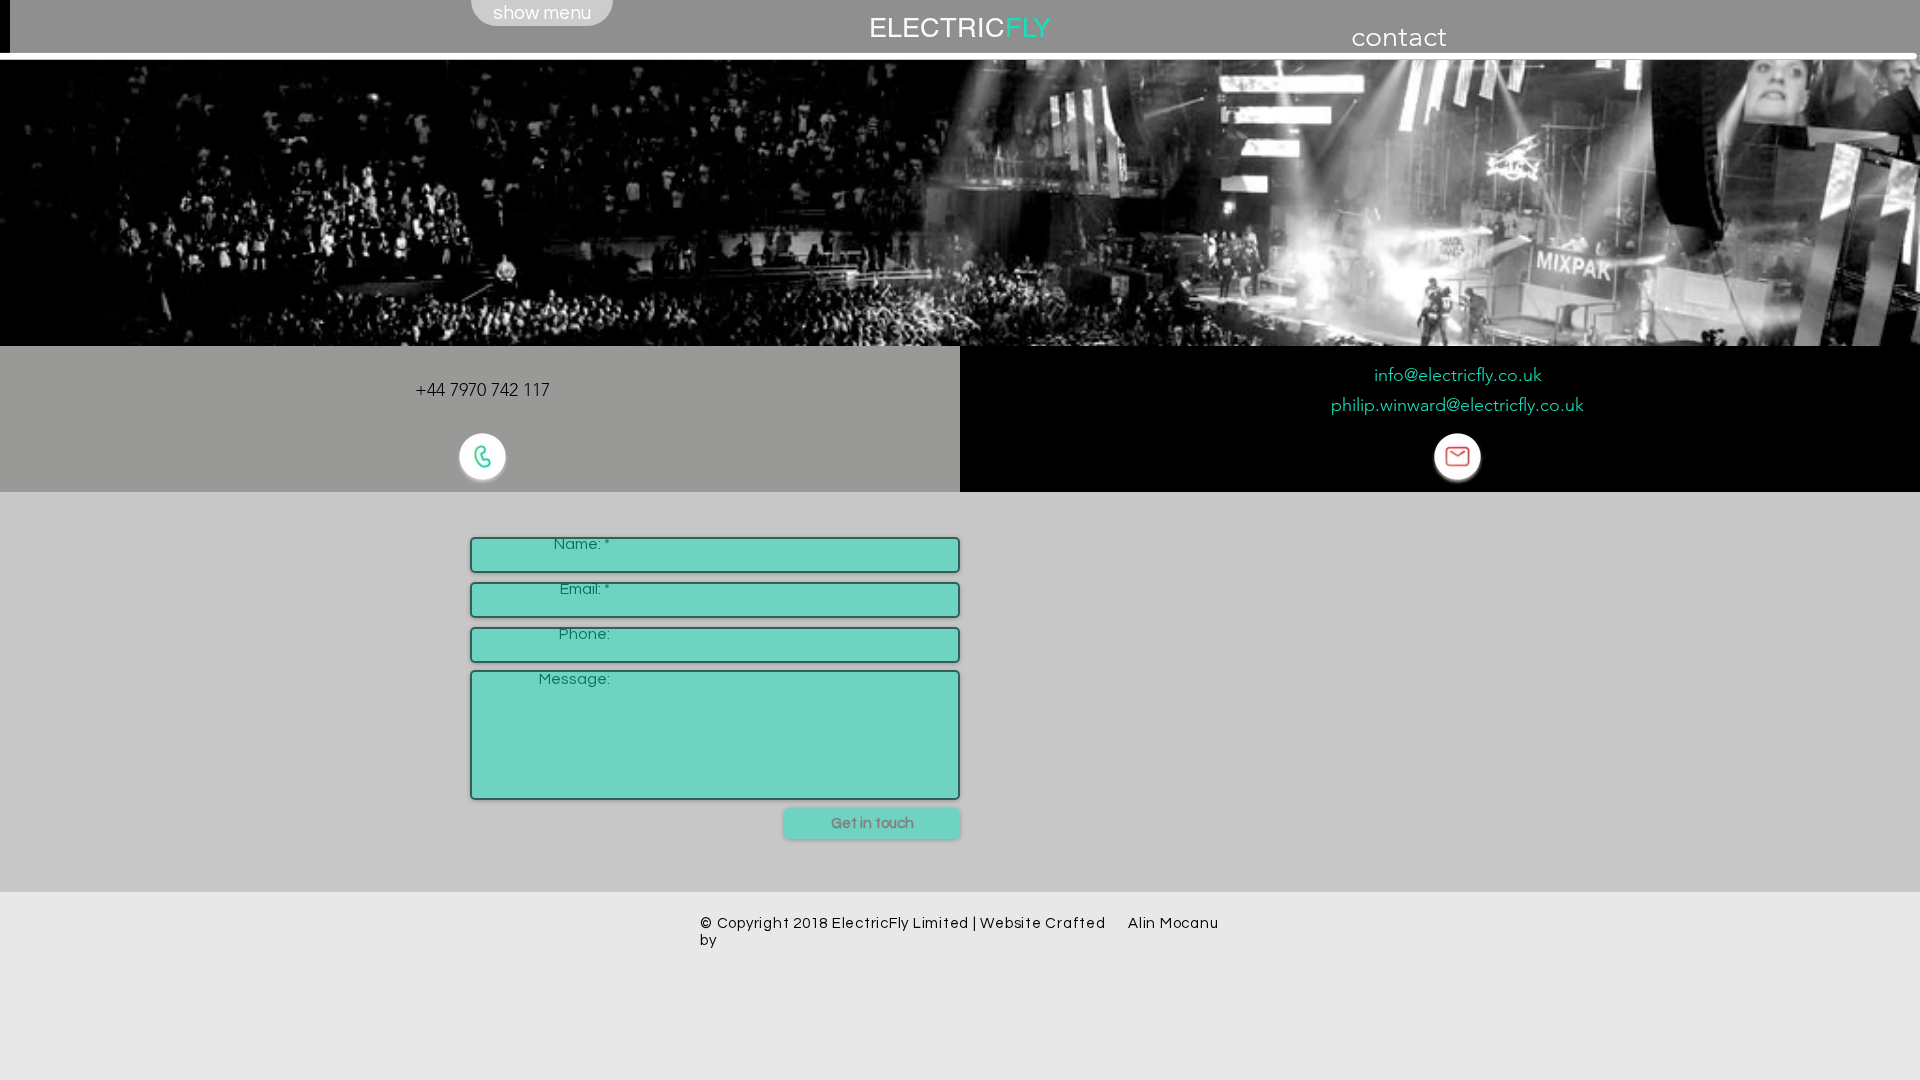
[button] (542, 13)
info (1389, 375)
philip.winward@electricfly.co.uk (1457, 405)
